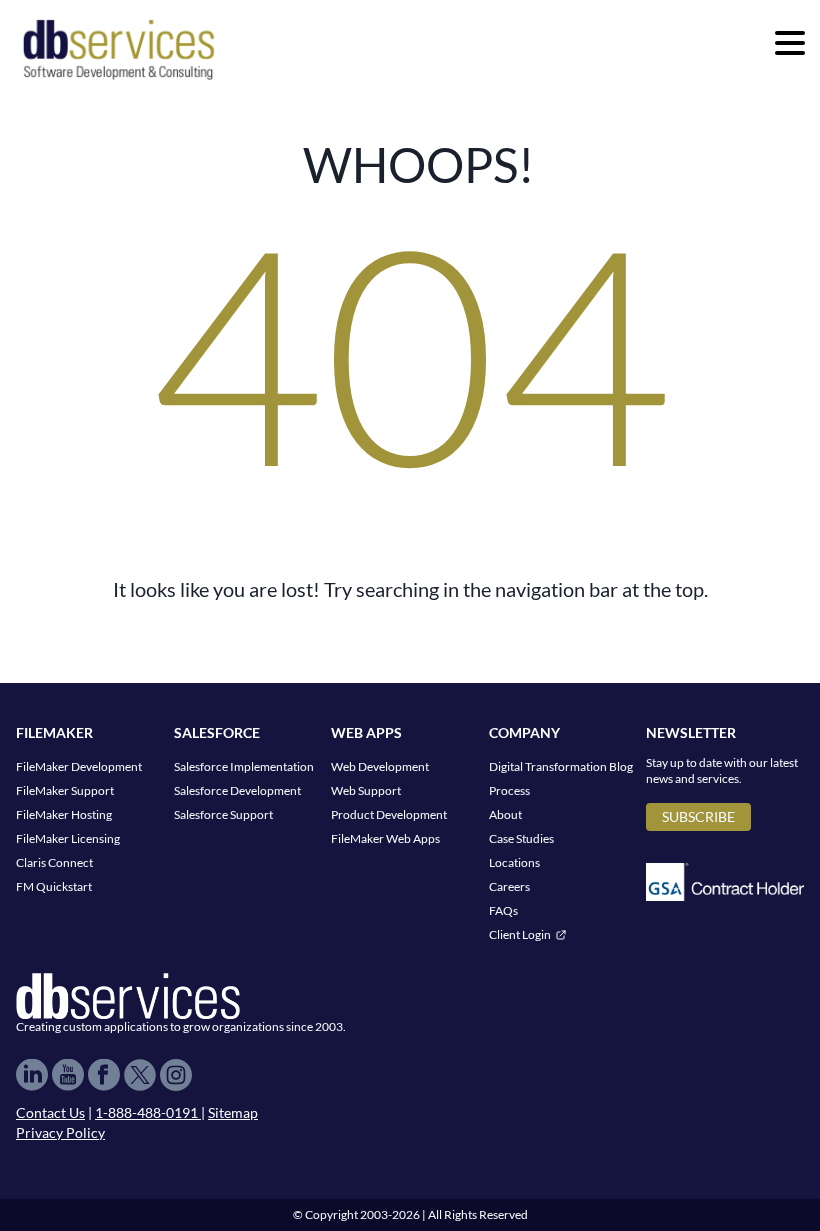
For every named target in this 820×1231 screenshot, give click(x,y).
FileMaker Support (65, 790)
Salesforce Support (223, 814)
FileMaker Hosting (64, 814)
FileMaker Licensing (68, 838)
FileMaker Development (79, 766)
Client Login (520, 934)
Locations (514, 862)
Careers (509, 886)
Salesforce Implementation (244, 766)
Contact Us (50, 1112)
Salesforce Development (237, 790)
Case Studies (521, 838)
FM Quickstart (54, 886)
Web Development (380, 766)
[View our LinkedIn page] (32, 1075)
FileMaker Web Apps (385, 838)
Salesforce (217, 732)
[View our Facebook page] (104, 1075)
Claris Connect (54, 862)
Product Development (389, 814)
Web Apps (366, 732)
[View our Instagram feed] (176, 1075)
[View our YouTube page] (68, 1075)
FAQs (503, 910)
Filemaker (54, 732)
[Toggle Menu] (790, 43)
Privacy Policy (60, 1132)
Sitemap (233, 1112)
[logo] (118, 48)
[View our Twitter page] (140, 1075)
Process (509, 790)
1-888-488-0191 (148, 1112)
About (505, 814)
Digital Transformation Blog (561, 766)
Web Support (366, 790)
